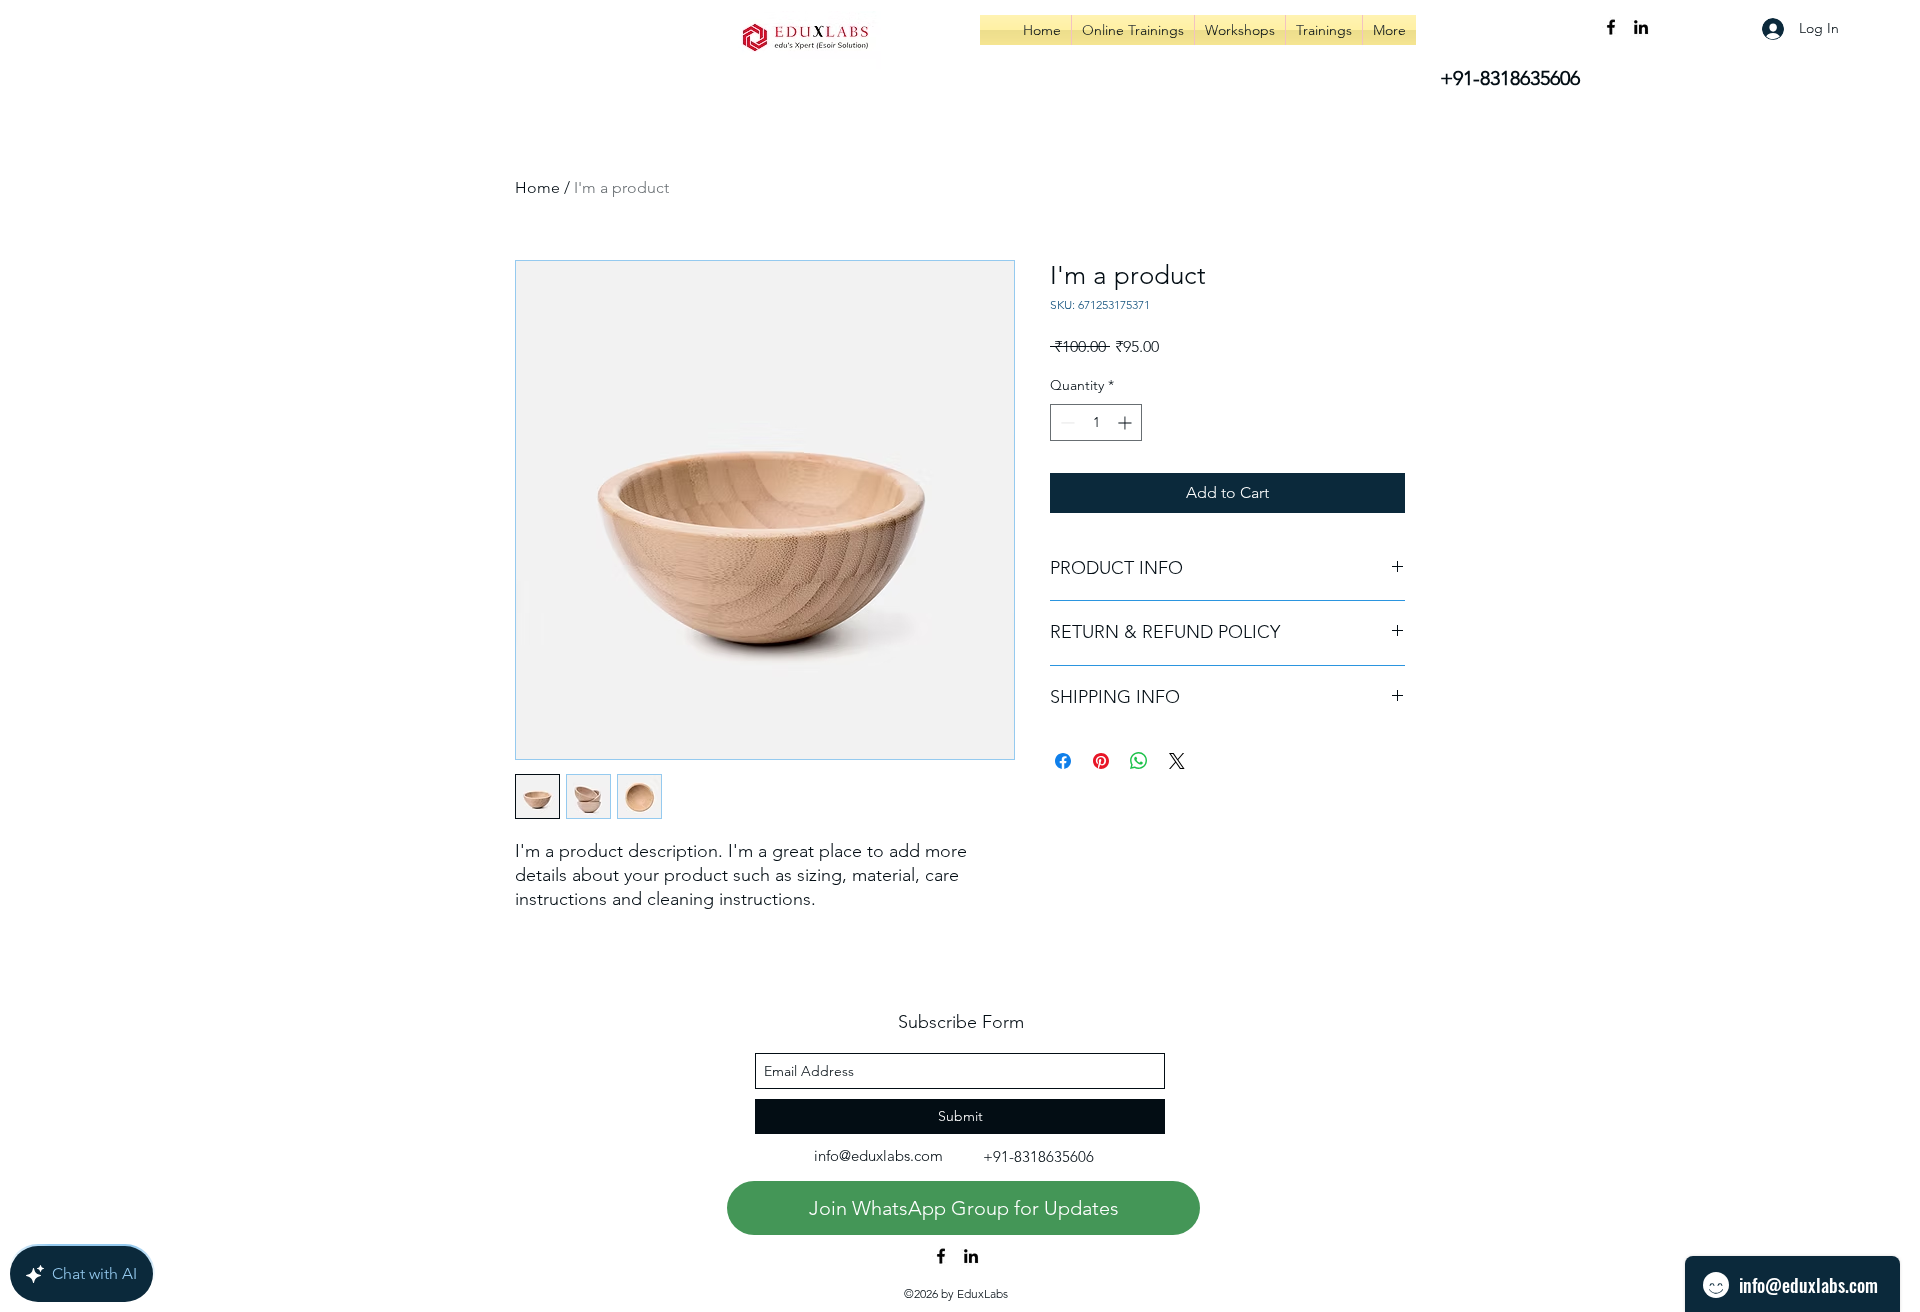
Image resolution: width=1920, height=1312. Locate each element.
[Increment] (1126, 422)
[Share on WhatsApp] (1139, 761)
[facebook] (1611, 27)
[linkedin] (1641, 27)
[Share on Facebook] (1063, 761)
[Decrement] (1065, 422)
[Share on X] (1177, 761)
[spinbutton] (1096, 422)
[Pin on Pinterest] (1101, 761)
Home (537, 187)
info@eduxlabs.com (878, 1155)
